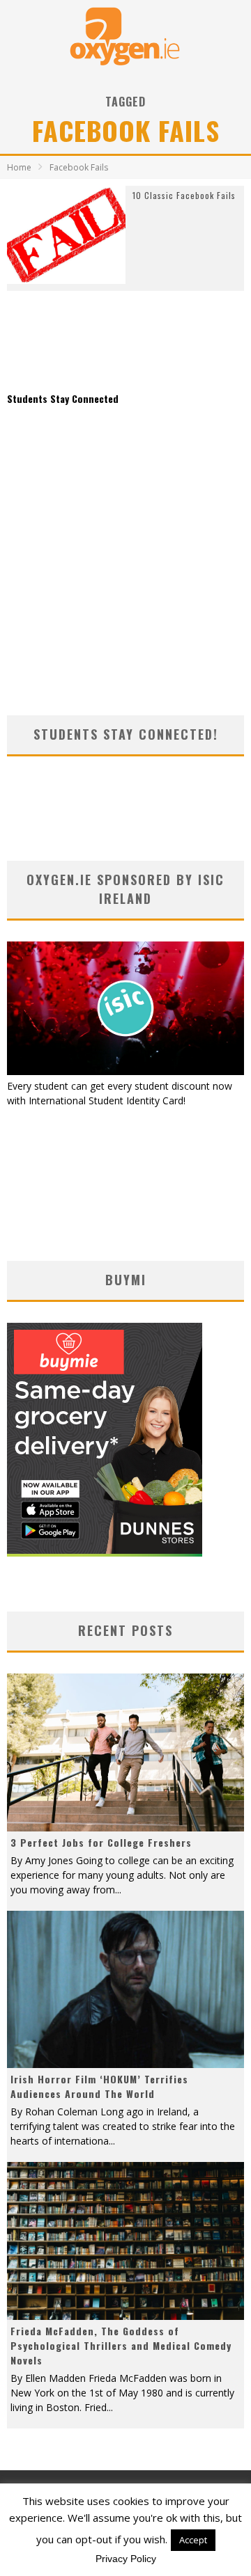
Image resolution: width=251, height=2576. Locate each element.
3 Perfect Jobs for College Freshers (101, 1842)
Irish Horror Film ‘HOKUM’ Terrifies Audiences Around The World (99, 2086)
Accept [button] (193, 2540)
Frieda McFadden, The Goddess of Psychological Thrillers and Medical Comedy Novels (121, 2345)
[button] (66, 235)
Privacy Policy (126, 2559)
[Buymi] (105, 1553)
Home (19, 167)
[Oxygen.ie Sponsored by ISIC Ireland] (125, 1071)
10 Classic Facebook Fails (184, 195)
